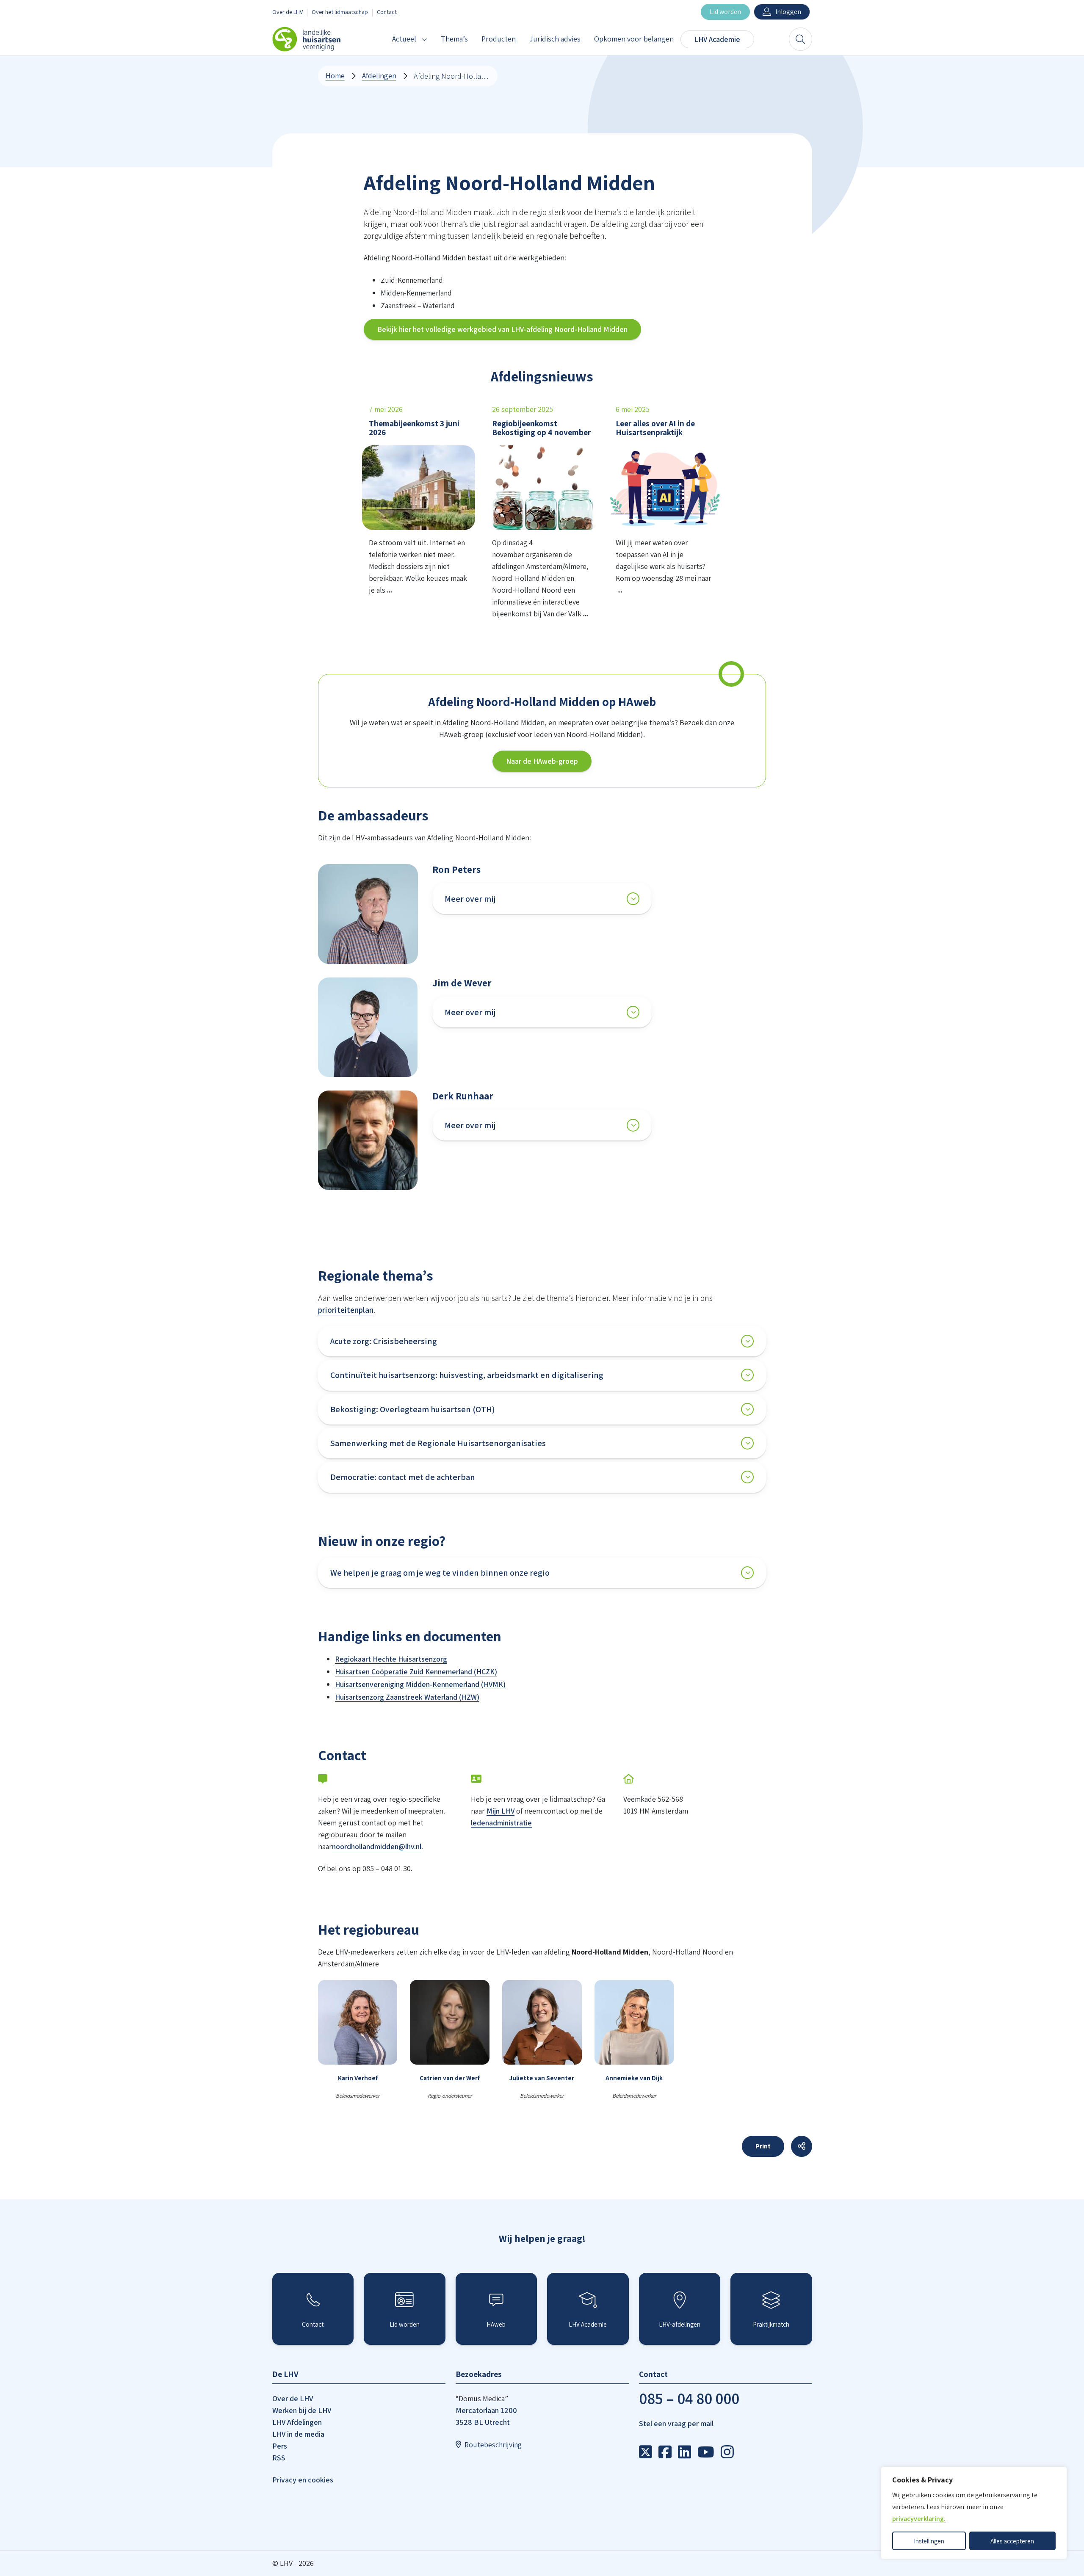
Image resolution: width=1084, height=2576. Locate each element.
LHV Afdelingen (297, 2422)
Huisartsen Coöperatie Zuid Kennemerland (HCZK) (416, 1672)
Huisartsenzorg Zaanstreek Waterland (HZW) (407, 1697)
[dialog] (974, 2513)
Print (763, 2146)
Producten (499, 39)
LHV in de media (298, 2434)
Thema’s (454, 39)
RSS (279, 2458)
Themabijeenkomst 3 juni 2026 (414, 428)
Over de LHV (288, 12)
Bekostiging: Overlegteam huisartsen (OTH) (413, 1409)
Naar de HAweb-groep (542, 761)
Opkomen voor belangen (634, 39)
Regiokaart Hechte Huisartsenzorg (391, 1659)
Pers (280, 2446)
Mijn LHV (501, 1811)
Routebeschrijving (493, 2445)
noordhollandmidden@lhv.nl (377, 1846)
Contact (387, 12)
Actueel (404, 39)
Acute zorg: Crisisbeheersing (384, 1341)
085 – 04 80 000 (689, 2398)
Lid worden (725, 12)
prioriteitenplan (346, 1310)
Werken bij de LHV (302, 2410)
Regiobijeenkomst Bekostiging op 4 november (541, 428)
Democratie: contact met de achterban (403, 1477)
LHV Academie (717, 39)
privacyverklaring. (919, 2519)
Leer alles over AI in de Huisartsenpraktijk (655, 428)
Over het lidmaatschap (340, 12)
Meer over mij (470, 899)
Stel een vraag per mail (676, 2423)
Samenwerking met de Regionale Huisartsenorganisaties (438, 1443)
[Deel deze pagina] (802, 2146)
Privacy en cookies (303, 2480)
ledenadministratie (501, 1823)
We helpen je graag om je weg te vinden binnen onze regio (440, 1573)
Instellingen (929, 2541)
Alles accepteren (1012, 2541)
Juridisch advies (555, 39)
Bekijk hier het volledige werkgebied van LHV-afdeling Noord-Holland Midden (502, 329)
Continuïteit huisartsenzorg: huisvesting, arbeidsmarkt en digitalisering (467, 1375)
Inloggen (788, 12)
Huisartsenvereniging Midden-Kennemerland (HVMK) (420, 1684)
